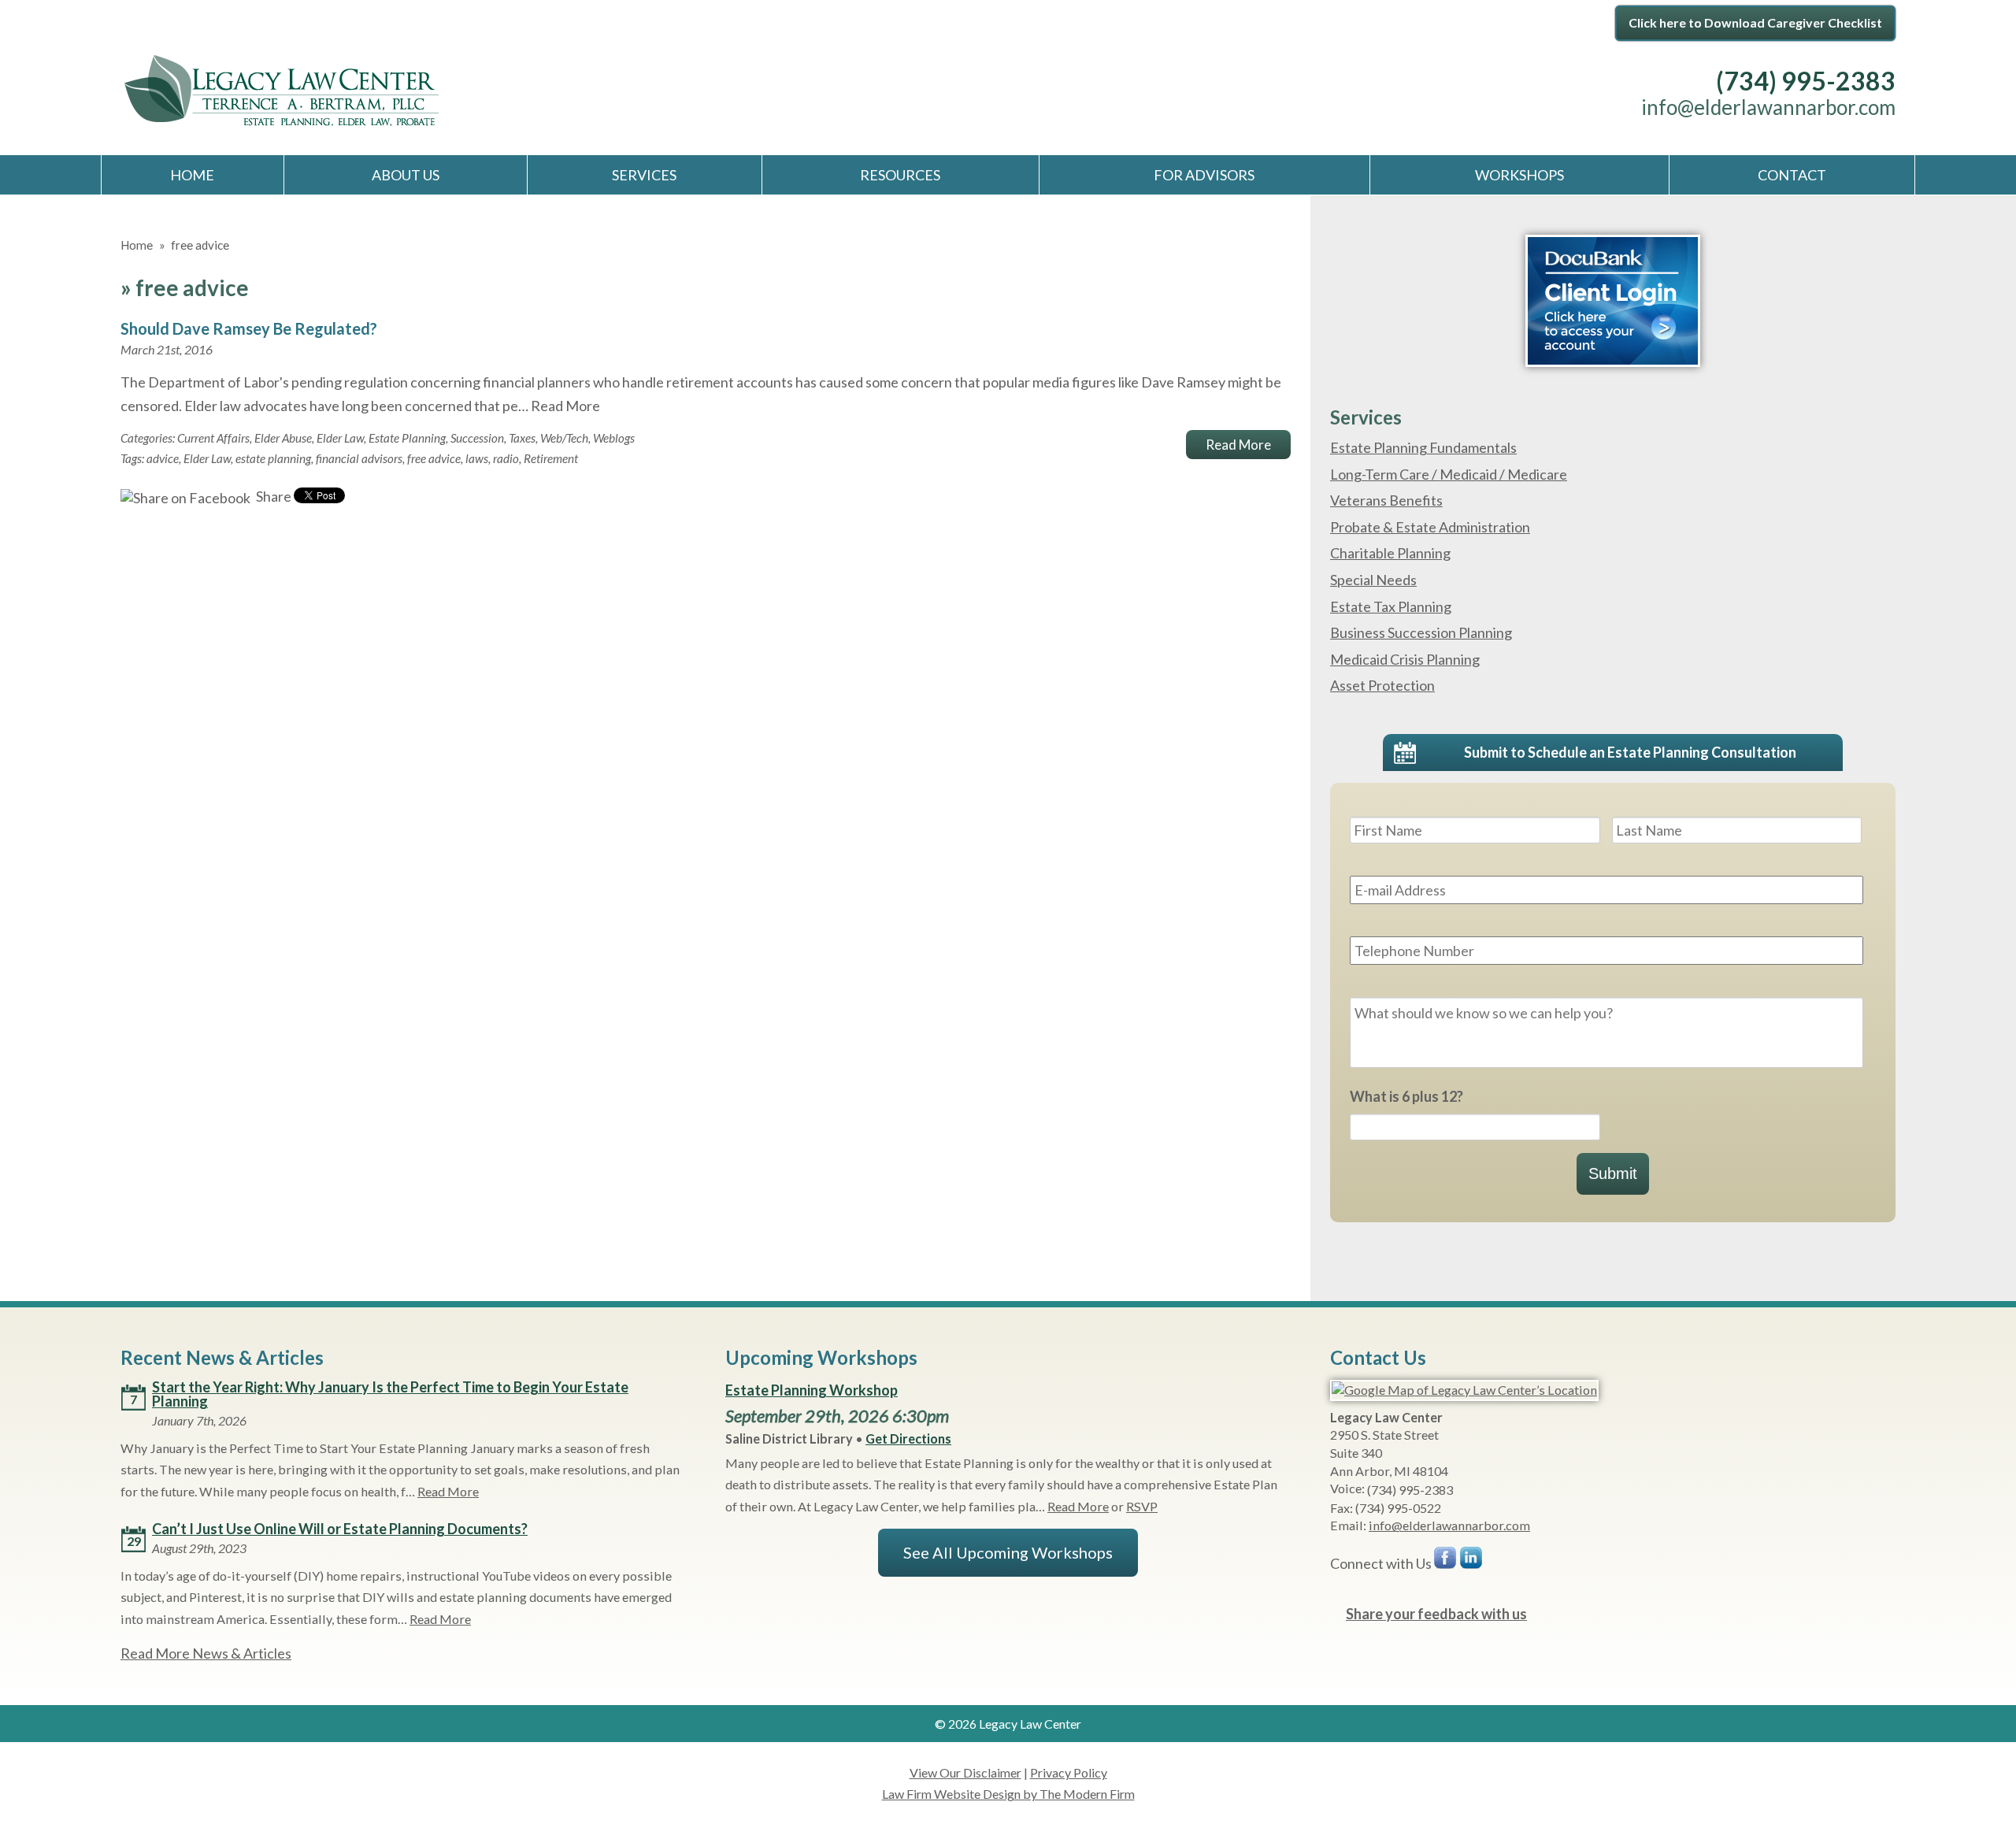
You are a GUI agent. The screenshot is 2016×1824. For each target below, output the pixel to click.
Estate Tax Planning (1391, 606)
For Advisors (1204, 175)
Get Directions (908, 1438)
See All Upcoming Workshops (1008, 1552)
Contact (1792, 175)
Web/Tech (564, 438)
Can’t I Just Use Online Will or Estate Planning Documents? (340, 1529)
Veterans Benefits (1386, 500)
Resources (900, 175)
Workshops (1519, 175)
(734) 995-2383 (1806, 81)
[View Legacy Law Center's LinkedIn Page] (1472, 1561)
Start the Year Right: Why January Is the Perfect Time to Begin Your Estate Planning (390, 1394)
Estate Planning (407, 438)
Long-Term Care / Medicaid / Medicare (1449, 474)
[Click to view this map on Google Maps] (1464, 1390)
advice (163, 458)
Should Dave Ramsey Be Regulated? (249, 328)
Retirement (551, 458)
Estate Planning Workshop (812, 1390)
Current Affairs (213, 438)
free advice (434, 458)
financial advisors (359, 458)
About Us (406, 175)
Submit (1613, 1173)
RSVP (1142, 1506)
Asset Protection (1382, 685)
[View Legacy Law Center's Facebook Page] (1446, 1561)
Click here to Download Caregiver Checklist (1755, 22)
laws (477, 458)
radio (506, 458)
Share (272, 496)
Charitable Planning (1390, 553)
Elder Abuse (283, 438)
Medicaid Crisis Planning (1405, 659)
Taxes (522, 438)
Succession (477, 438)
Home (192, 175)
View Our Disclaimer (965, 1772)
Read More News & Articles (206, 1653)
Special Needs (1373, 580)
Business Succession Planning (1421, 632)
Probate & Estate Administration (1430, 527)
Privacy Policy (1069, 1772)
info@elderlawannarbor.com (1768, 107)
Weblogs (614, 438)
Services (644, 175)
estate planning (273, 458)
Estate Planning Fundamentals (1423, 447)
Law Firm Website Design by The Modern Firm (1008, 1794)
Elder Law (340, 438)
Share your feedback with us (1436, 1614)
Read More (565, 406)
